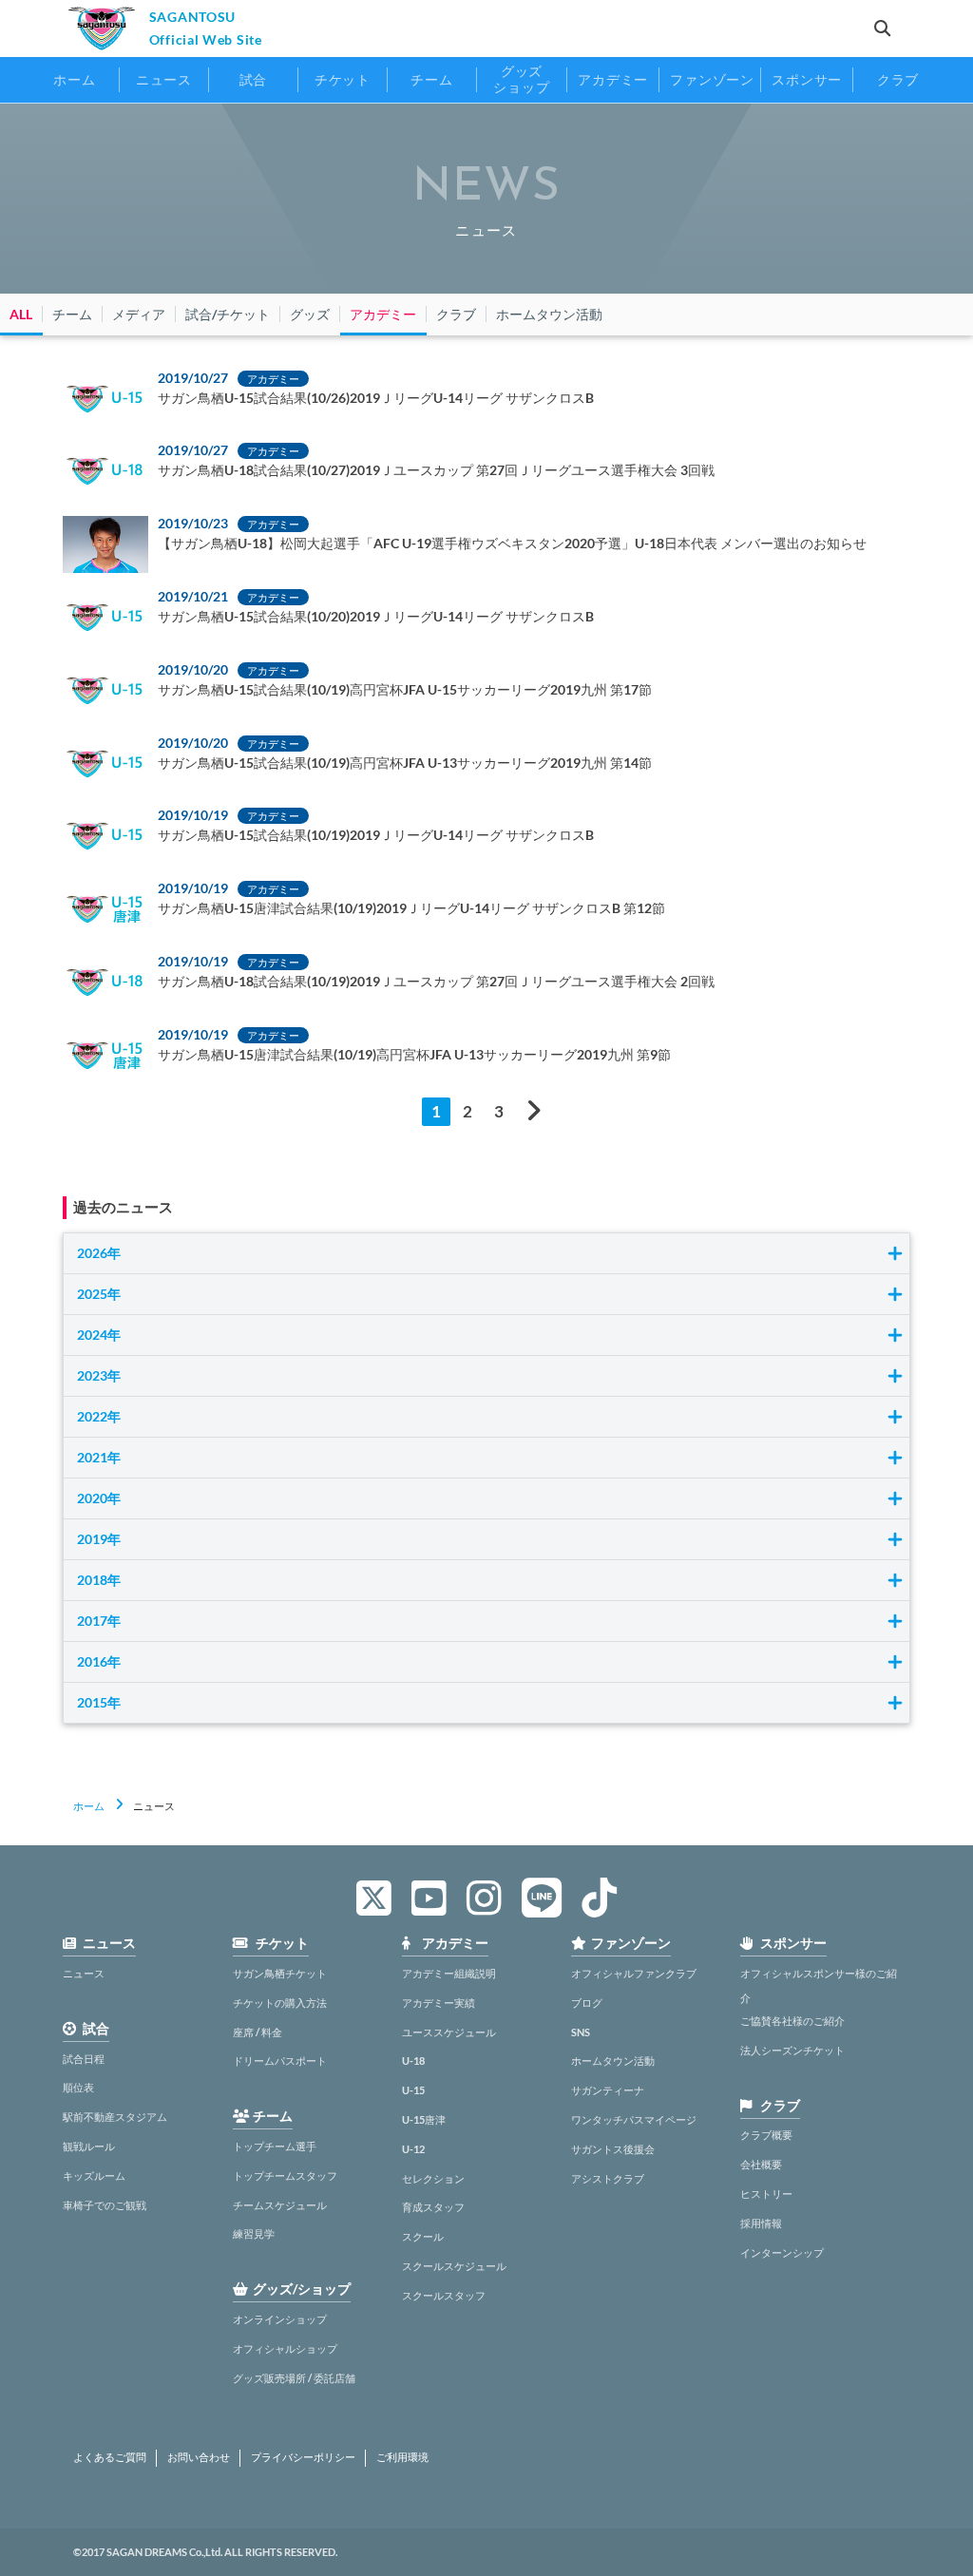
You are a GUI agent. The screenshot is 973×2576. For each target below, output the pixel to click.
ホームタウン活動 (613, 2061)
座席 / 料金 (258, 2032)
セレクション (433, 2178)
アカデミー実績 (439, 2003)
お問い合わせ (199, 2457)
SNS (581, 2032)
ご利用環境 (402, 2457)
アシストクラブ (608, 2178)
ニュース (84, 1973)
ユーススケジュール (449, 2032)
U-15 (413, 2090)
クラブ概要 (766, 2135)
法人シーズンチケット (792, 2050)
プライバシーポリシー (303, 2457)
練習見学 (254, 2233)
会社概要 (761, 2164)
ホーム (89, 1806)
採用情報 (761, 2223)
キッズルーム (94, 2175)
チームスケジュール (280, 2205)
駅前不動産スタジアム (115, 2117)
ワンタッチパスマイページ (634, 2119)
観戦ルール (89, 2146)
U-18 (413, 2061)
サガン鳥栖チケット (280, 1973)
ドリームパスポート (280, 2061)
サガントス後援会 (613, 2149)
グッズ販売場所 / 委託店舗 (294, 2378)
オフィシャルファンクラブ (634, 1973)
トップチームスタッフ (285, 2175)
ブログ (587, 2003)
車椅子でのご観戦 (105, 2205)
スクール (423, 2236)
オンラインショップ (280, 2319)
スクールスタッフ (444, 2295)
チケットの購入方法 (280, 2003)
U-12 (413, 2149)
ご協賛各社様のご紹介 (792, 2021)
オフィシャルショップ (285, 2348)
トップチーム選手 (275, 2146)
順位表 (78, 2087)
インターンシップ (782, 2252)
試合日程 (84, 2059)
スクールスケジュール (454, 2266)
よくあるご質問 (110, 2457)
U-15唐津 (424, 2119)
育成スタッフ (433, 2207)
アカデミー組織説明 (449, 1973)
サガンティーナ (608, 2090)
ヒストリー (766, 2194)
